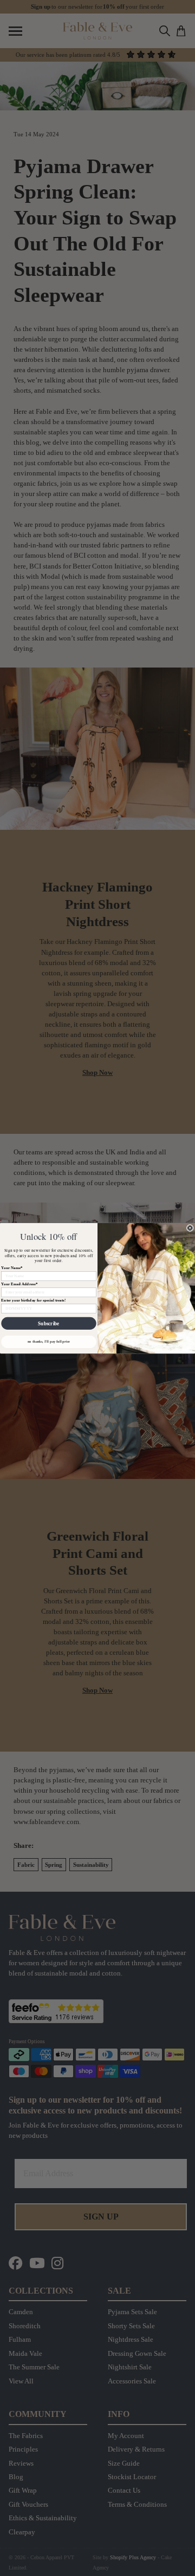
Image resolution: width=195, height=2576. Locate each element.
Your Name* (12, 1267)
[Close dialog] (190, 1228)
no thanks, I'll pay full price (49, 1341)
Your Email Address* (19, 1284)
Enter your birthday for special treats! (33, 1300)
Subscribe (48, 1323)
